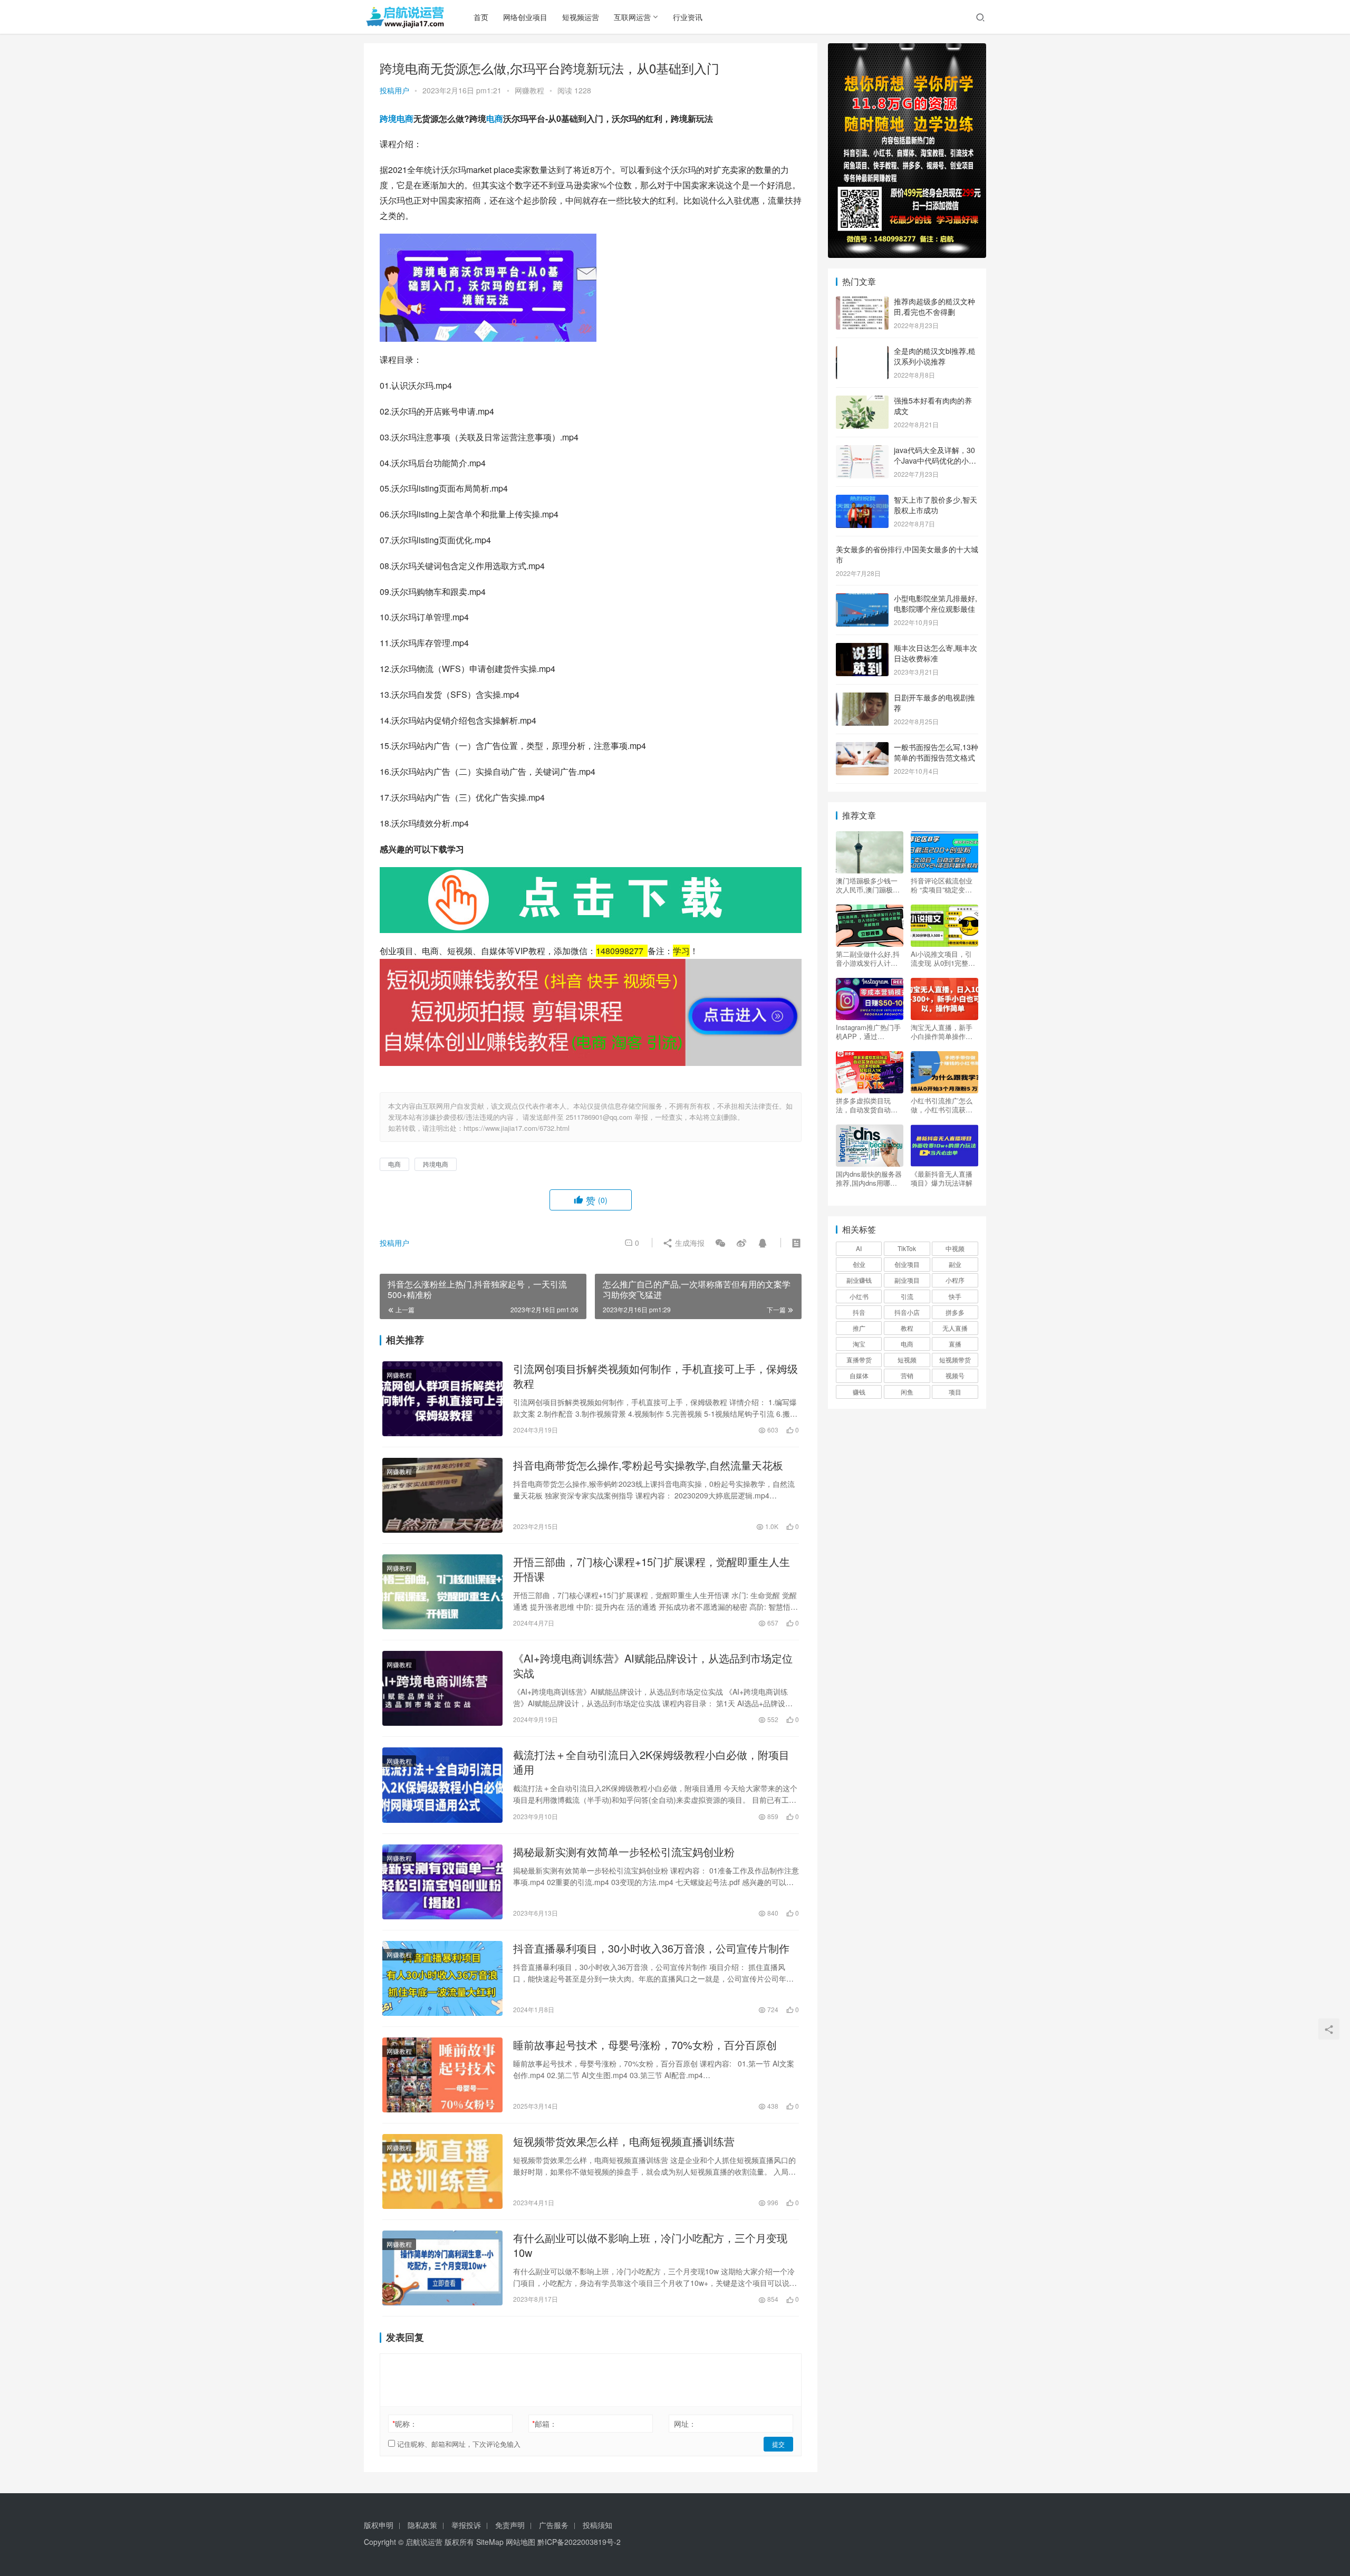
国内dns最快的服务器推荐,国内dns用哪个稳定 (869, 1178)
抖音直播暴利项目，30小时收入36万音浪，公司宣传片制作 (651, 1948)
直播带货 (859, 1359)
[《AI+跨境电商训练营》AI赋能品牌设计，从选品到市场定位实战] (442, 1688)
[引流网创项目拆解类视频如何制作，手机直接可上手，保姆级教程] (442, 1399)
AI (859, 1248)
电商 (495, 118)
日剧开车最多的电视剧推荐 (934, 703)
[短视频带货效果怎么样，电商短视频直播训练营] (442, 2171)
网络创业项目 (525, 17)
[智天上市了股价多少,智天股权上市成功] (862, 501)
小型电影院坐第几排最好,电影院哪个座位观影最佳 (936, 603)
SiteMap (490, 2542)
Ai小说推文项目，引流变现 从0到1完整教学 (943, 958)
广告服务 (554, 2525)
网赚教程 (529, 90)
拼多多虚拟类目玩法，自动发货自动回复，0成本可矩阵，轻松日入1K (869, 1105)
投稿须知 (597, 2525)
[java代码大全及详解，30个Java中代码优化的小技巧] (862, 451)
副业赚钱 (859, 1280)
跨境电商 (397, 118)
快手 (955, 1296)
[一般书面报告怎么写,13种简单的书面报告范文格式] (862, 748)
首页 (481, 17)
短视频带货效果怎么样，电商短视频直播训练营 (624, 2141)
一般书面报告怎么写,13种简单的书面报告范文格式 (936, 752)
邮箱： (544, 2424)
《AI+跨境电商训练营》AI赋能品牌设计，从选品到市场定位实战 (653, 1666)
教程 (907, 1328)
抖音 (859, 1312)
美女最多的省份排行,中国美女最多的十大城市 (907, 554)
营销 (907, 1375)
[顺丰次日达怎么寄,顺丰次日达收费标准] (862, 649)
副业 (955, 1264)
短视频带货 (955, 1359)
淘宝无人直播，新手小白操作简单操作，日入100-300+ (942, 1032)
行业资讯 (688, 17)
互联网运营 (632, 17)
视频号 (955, 1375)
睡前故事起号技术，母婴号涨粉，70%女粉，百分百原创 (645, 2045)
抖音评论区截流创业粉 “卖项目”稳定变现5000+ (942, 885)
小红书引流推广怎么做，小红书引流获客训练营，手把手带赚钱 (942, 1105)
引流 (907, 1296)
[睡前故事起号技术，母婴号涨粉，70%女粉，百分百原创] (442, 2075)
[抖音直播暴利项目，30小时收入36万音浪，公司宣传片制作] (442, 1978)
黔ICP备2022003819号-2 (579, 2542)
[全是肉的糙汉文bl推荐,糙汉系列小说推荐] (862, 352)
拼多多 (955, 1312)
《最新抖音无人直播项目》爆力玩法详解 (942, 1178)
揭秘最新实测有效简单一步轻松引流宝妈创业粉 (624, 1852)
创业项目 (907, 1264)
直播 (955, 1344)
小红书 (859, 1296)
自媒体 (859, 1375)
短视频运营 (581, 17)
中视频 (955, 1248)
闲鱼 (907, 1392)
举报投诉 (466, 2525)
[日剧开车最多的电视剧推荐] (862, 698)
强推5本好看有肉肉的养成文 (933, 406)
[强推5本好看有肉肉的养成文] (862, 401)
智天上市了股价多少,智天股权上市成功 (936, 505)
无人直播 (955, 1328)
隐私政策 (422, 2525)
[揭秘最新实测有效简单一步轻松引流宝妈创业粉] (442, 1882)
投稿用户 (394, 90)
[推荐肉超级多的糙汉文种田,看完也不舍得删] (862, 302)
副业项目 (907, 1280)
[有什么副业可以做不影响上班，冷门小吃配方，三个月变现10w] (442, 2268)
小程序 (955, 1280)
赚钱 (859, 1392)
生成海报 (689, 1243)
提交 (778, 2444)
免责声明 (510, 2525)
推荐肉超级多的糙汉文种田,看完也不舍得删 (934, 306)
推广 (859, 1328)
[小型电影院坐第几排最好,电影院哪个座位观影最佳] (862, 599)
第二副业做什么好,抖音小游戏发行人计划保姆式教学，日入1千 (869, 958)
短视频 (907, 1359)
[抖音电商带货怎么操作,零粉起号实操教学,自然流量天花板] (442, 1495)
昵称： (405, 2424)
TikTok (907, 1248)
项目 (955, 1392)
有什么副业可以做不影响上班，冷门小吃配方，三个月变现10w (650, 2245)
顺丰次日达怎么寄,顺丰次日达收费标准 (936, 653)
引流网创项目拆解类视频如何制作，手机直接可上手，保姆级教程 (655, 1376)
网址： (685, 2424)
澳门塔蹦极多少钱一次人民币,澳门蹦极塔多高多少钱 (868, 885)
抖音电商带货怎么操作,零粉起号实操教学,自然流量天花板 (648, 1465)
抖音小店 (907, 1312)
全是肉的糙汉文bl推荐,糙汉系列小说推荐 (935, 356)
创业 (859, 1264)
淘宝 (859, 1344)
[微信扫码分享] (720, 1243)
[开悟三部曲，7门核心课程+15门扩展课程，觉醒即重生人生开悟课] (442, 1592)
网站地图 (520, 2542)
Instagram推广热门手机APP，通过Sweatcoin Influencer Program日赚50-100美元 (869, 1032)
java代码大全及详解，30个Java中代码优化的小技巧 (935, 460)
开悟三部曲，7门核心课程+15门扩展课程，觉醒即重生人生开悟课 (652, 1569)
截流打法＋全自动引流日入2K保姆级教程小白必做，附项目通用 (651, 1762)
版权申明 (379, 2525)
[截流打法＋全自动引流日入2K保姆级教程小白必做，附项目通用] (442, 1785)
